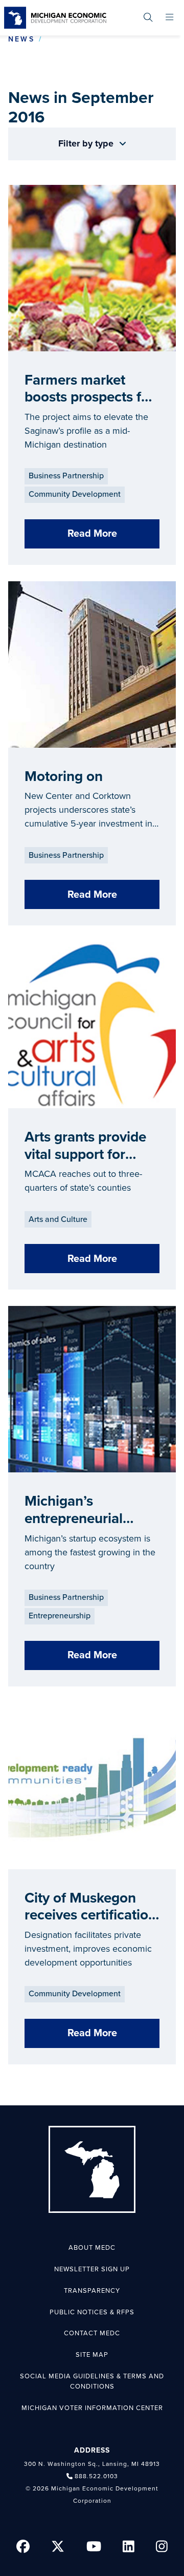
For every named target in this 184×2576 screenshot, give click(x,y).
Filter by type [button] (87, 143)
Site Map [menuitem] (92, 2355)
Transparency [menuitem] (92, 2291)
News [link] (21, 39)
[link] (55, 18)
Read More (92, 534)
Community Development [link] (75, 494)
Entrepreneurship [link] (60, 1616)
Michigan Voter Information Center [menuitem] (92, 2408)
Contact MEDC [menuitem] (92, 2333)
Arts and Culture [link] (58, 1219)
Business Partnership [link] (66, 476)
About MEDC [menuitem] (92, 2248)
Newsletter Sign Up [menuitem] (92, 2269)
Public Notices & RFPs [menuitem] (92, 2312)
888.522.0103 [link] (96, 2476)
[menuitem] (148, 18)
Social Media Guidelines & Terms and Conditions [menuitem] (92, 2381)
